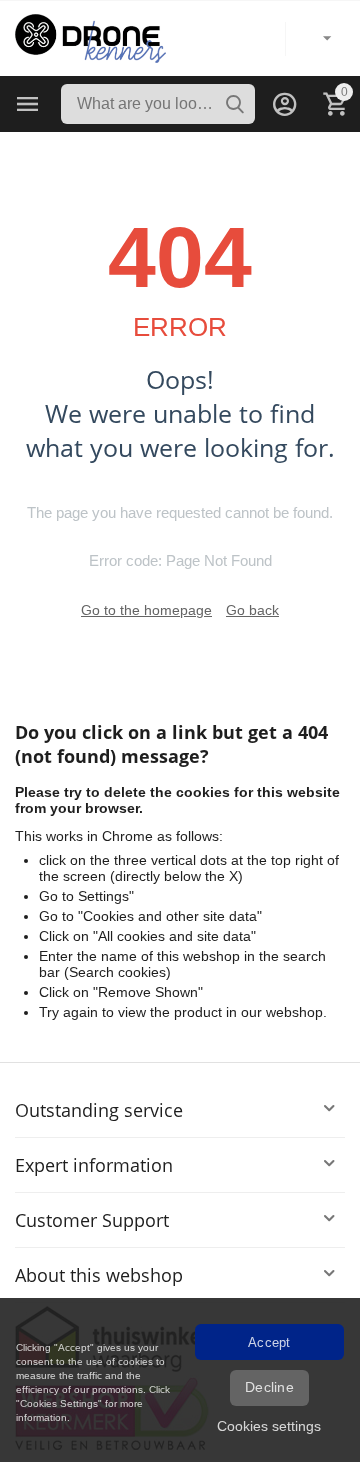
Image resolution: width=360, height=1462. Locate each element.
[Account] (285, 104)
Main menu (28, 104)
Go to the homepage (146, 610)
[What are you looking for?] (235, 104)
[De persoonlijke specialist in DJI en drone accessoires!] (90, 37)
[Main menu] (28, 104)
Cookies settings (269, 1426)
